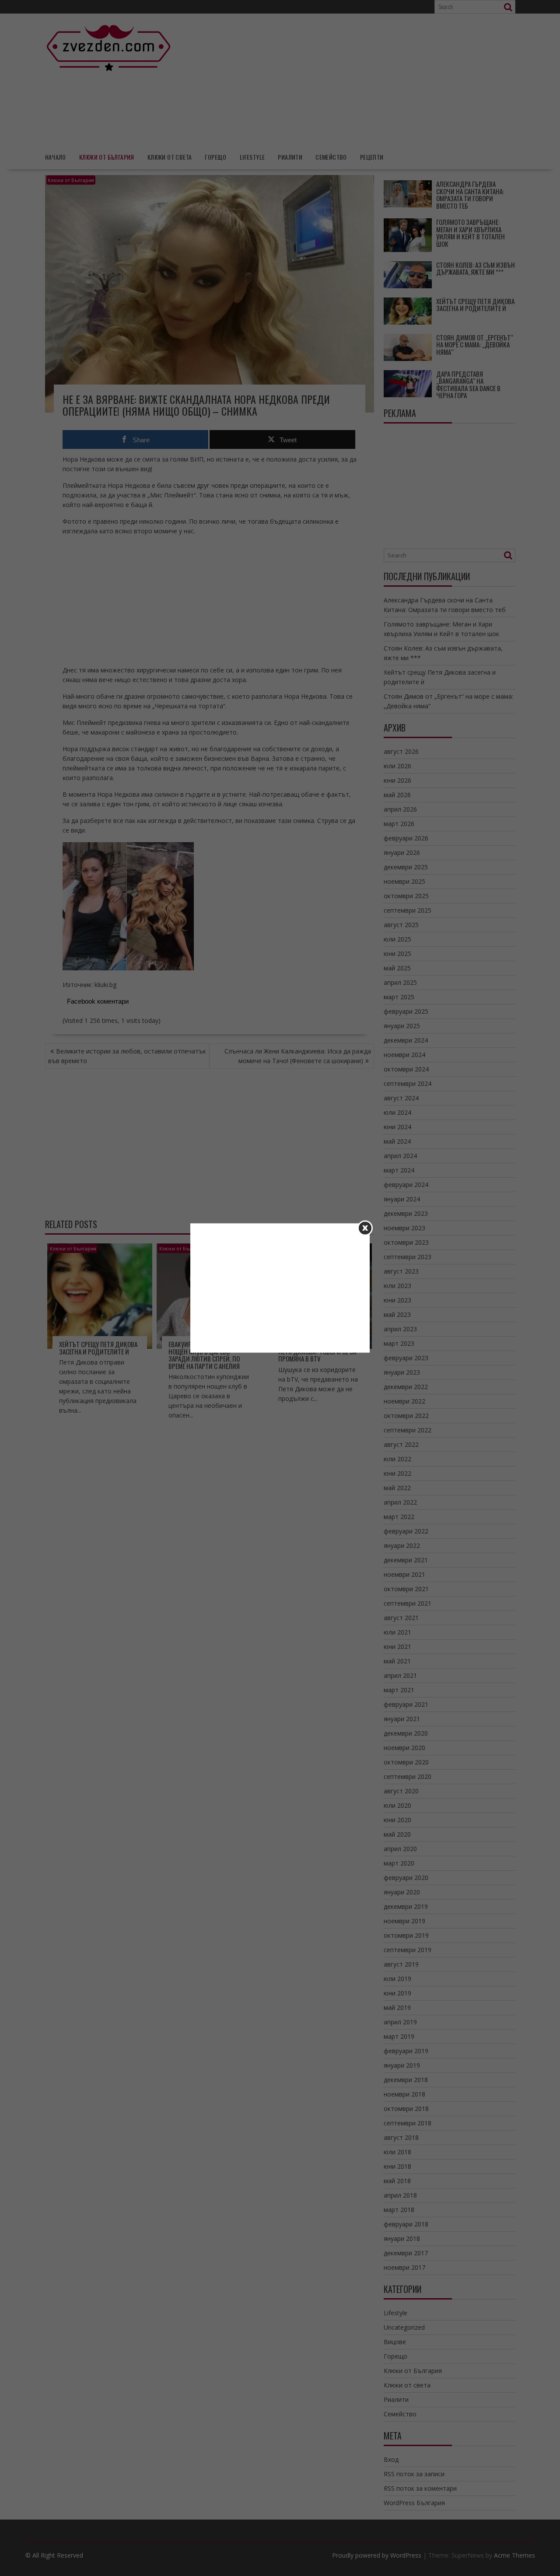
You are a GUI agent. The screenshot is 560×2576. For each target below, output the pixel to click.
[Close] (365, 1228)
